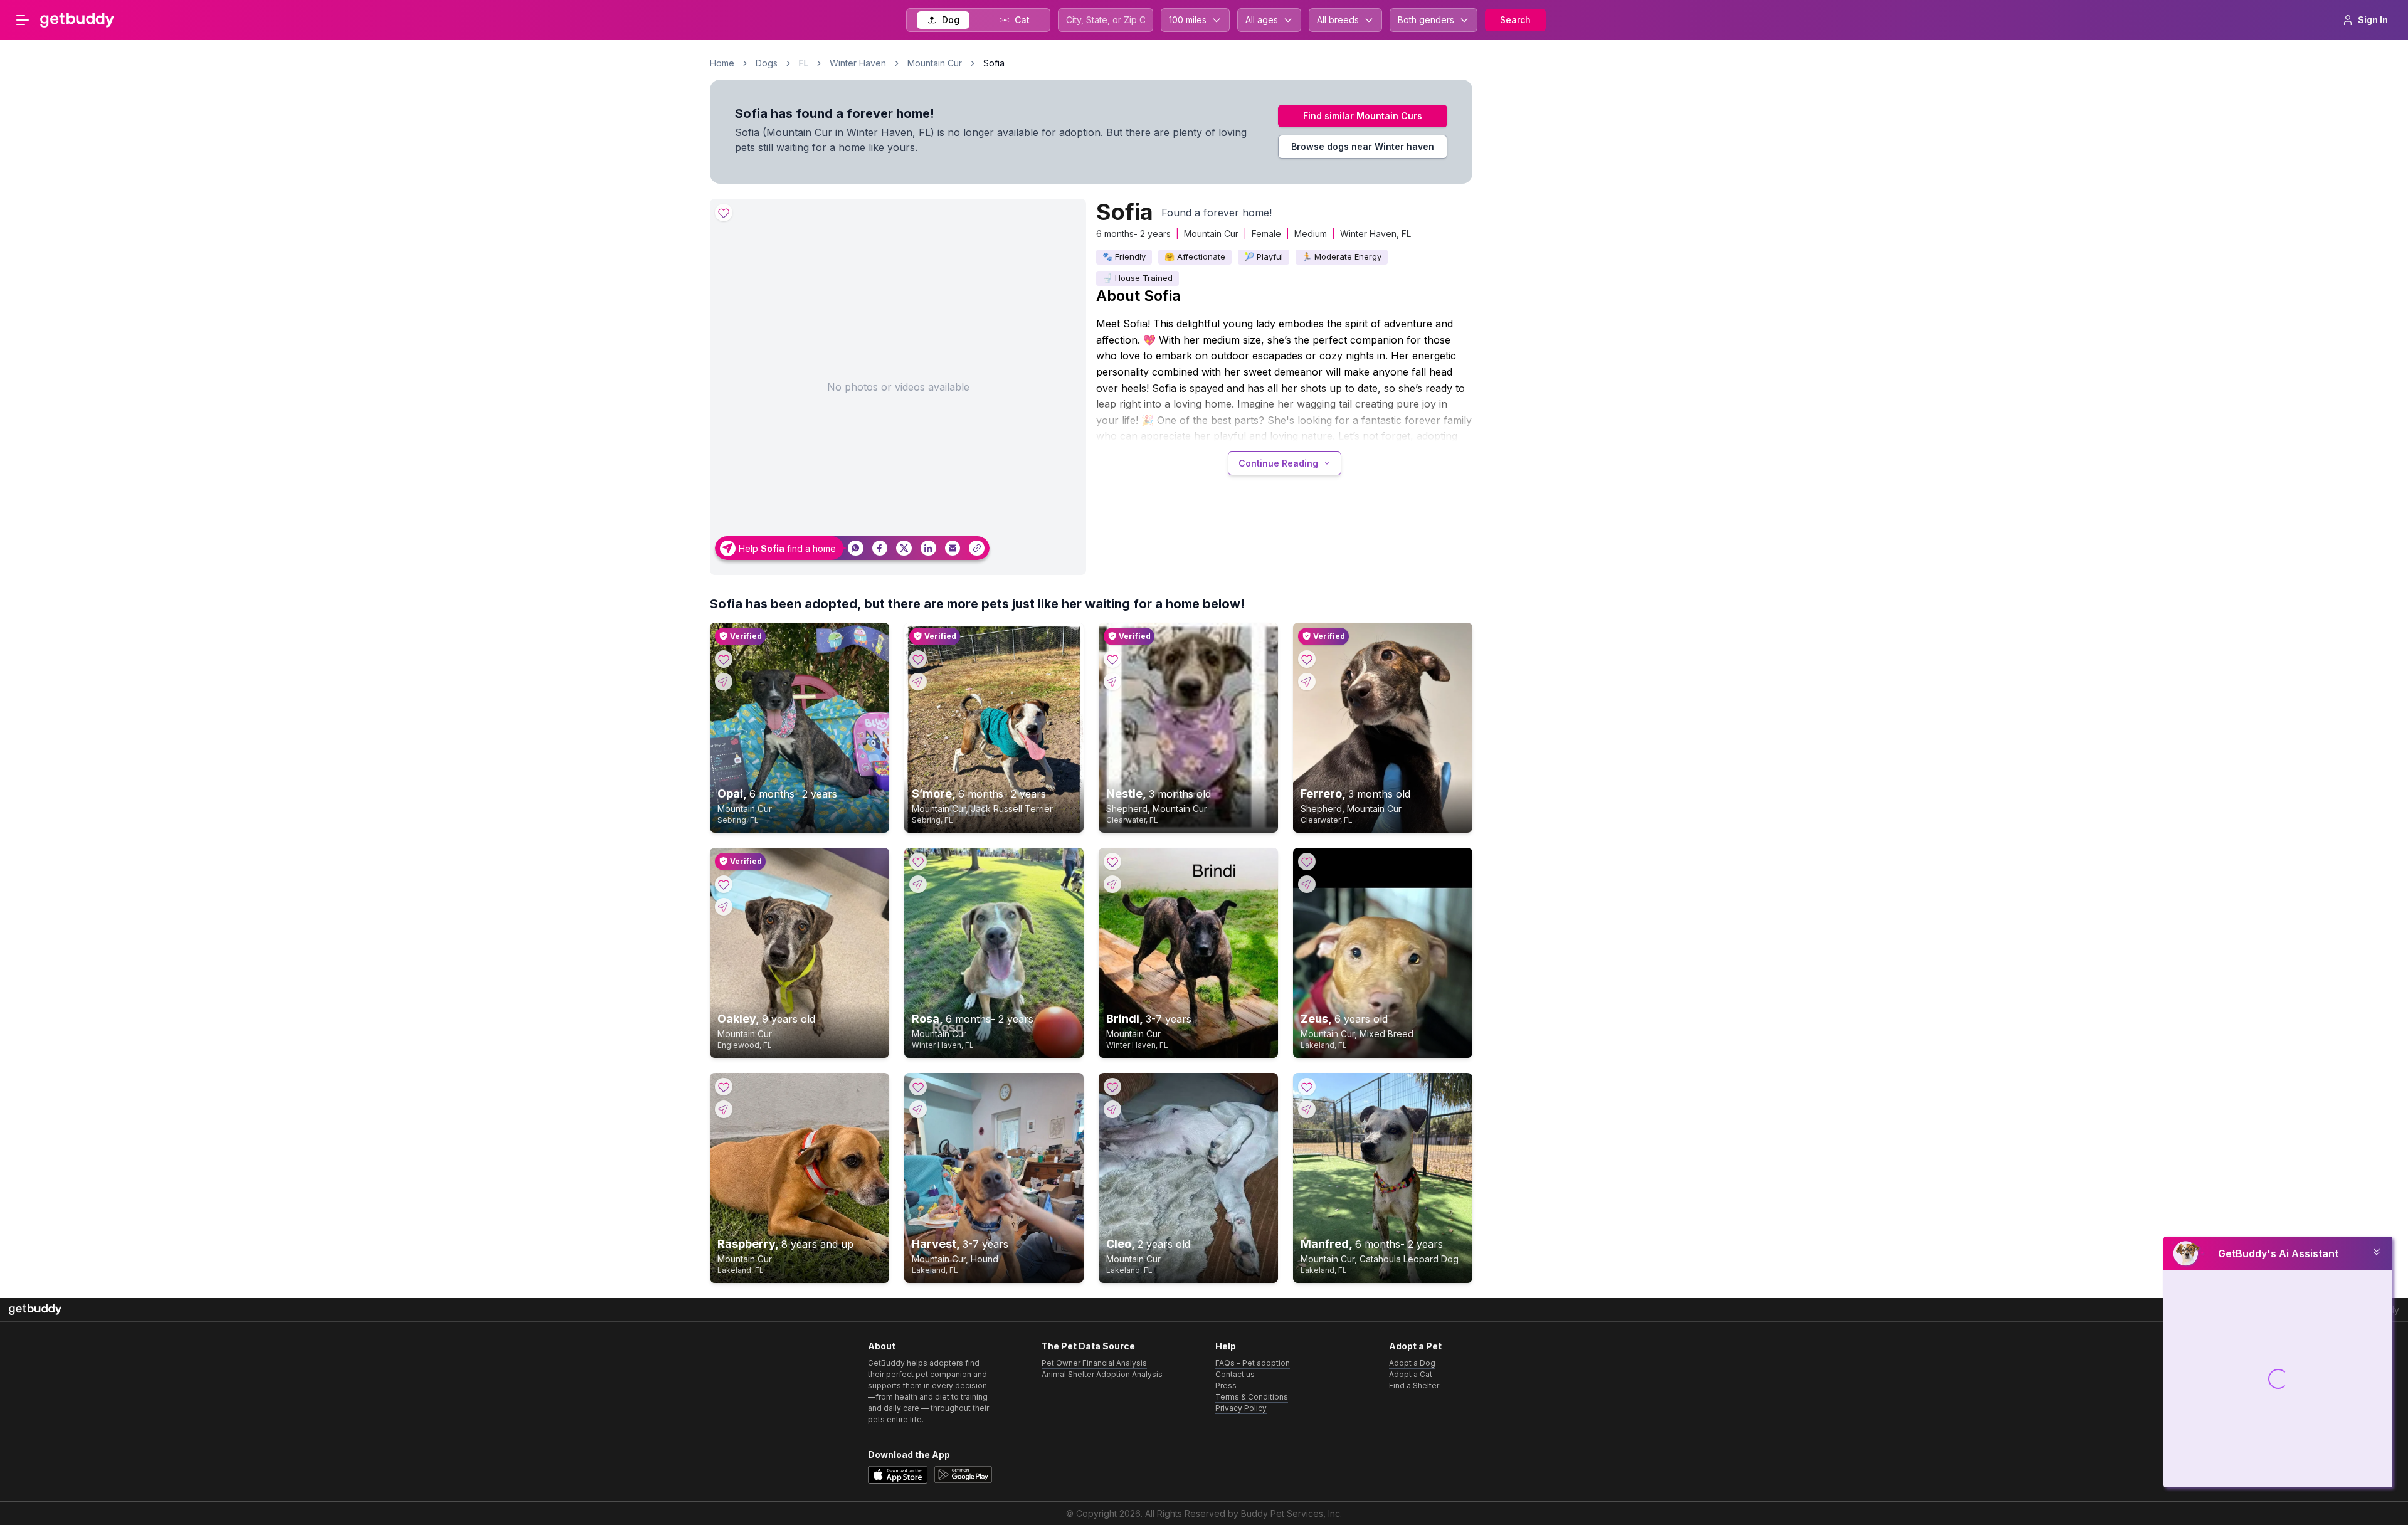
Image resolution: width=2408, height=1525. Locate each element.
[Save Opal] (724, 659)
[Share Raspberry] (724, 1109)
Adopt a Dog (1412, 1363)
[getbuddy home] (35, 1310)
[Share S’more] (918, 682)
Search (1515, 20)
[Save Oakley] (724, 884)
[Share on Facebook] (880, 548)
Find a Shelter (1414, 1385)
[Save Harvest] (918, 1087)
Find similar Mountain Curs (1363, 116)
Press (1226, 1385)
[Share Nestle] (1112, 682)
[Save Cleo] (1112, 1087)
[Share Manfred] (1307, 1109)
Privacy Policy (1241, 1408)
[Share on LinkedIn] (928, 548)
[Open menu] (23, 20)
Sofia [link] (994, 63)
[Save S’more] (918, 659)
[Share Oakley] (724, 907)
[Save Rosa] (918, 862)
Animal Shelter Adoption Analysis (1102, 1374)
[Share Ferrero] (1307, 682)
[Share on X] (904, 548)
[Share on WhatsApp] (856, 548)
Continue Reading (1278, 463)
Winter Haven (858, 63)
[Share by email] (953, 548)
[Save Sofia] (724, 213)
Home (722, 63)
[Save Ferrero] (1307, 659)
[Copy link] (977, 548)
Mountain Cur (935, 63)
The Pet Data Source (1088, 1346)
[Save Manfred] (1307, 1087)
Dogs (767, 63)
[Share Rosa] (918, 884)
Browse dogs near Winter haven (1363, 146)
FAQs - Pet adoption (1253, 1363)
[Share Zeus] (1307, 884)
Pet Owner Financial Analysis (1094, 1363)
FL (804, 63)
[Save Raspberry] (724, 1087)
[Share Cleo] (1112, 1109)
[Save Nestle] (1112, 659)
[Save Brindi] (1112, 862)
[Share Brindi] (1112, 884)
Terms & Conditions (1252, 1397)
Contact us (1235, 1374)
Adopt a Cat (1411, 1374)
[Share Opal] (724, 682)
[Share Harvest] (918, 1109)
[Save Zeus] (1307, 862)
